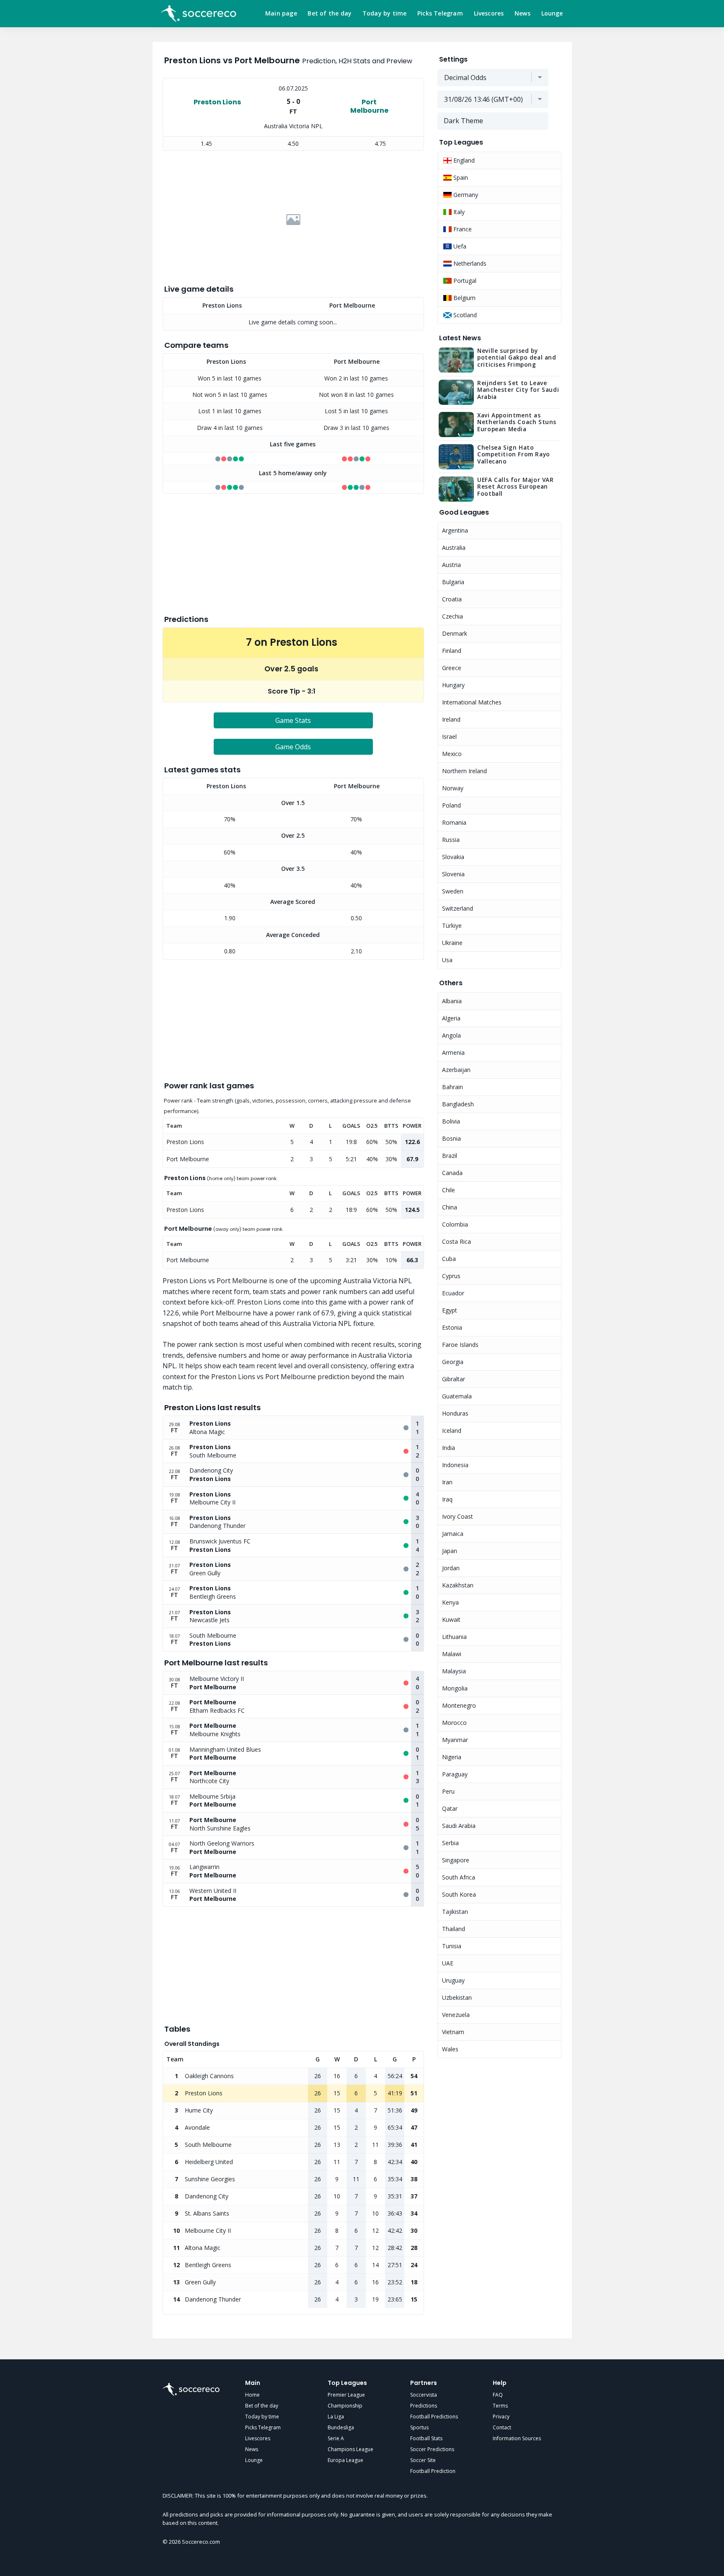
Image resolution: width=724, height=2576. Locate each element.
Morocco (454, 1723)
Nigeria (452, 1757)
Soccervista (424, 2395)
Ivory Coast (458, 1516)
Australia (454, 548)
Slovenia (453, 874)
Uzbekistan (457, 1997)
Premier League (346, 2395)
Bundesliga (341, 2427)
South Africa (459, 1877)
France (462, 229)
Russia (451, 840)
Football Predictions (434, 2417)
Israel (449, 737)
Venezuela (456, 2015)
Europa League (345, 2460)
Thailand (454, 1929)
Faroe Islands (460, 1345)
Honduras (455, 1413)
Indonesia (455, 1465)
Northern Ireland (464, 771)
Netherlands (469, 263)
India (449, 1448)
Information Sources (517, 2438)
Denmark (455, 633)
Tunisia (452, 1946)
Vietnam (453, 2032)
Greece (452, 668)
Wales (450, 2049)
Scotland (464, 315)
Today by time (385, 13)
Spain (460, 177)
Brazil (450, 1156)
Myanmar (455, 1740)
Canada (452, 1173)
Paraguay (455, 1774)
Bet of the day (330, 13)
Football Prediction (433, 2471)
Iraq (447, 1499)
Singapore (456, 1860)
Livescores (489, 13)
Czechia (452, 616)
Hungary (453, 685)
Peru (448, 1791)
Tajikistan (455, 1912)
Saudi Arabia (459, 1826)
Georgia (453, 1362)
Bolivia (451, 1121)
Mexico (452, 754)
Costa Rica (456, 1241)
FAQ (498, 2395)
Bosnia (451, 1138)
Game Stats (293, 720)
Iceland (452, 1430)
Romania (454, 822)
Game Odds (293, 747)
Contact (502, 2427)
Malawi (452, 1654)
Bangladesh (458, 1104)
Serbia (450, 1843)
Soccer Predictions (432, 2449)
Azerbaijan (456, 1070)
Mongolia (455, 1688)
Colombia (455, 1224)
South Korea (459, 1894)
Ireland (451, 719)
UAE (448, 1963)
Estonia (452, 1327)
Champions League (350, 2449)
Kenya (450, 1602)
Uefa (459, 246)
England (463, 160)
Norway (453, 788)
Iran (447, 1482)
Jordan (451, 1568)
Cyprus (451, 1276)
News (522, 13)
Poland (451, 805)
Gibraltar (454, 1379)
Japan (450, 1551)
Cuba (449, 1259)
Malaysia (454, 1671)
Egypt (450, 1310)
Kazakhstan (458, 1585)
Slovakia (453, 857)
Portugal (464, 281)
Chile (449, 1190)
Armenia (453, 1052)
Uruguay (453, 1980)
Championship (345, 2406)
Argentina (455, 530)
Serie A (336, 2438)
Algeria (451, 1018)
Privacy (501, 2417)
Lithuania (454, 1637)
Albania (452, 1001)
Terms (500, 2406)
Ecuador (453, 1293)
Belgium (464, 298)
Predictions (424, 2406)
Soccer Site (423, 2460)
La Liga (336, 2417)
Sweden (453, 891)
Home (252, 2395)
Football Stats (426, 2438)
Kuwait (451, 1619)
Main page (281, 13)
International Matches (472, 702)
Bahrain (452, 1087)
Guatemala (457, 1396)
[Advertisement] (293, 220)
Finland (452, 651)
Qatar (450, 1808)
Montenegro (459, 1705)
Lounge (552, 13)
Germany (465, 195)
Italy (458, 212)
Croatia (452, 599)
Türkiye (452, 926)
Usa (447, 960)
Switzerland (458, 908)
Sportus (419, 2427)
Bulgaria (453, 582)
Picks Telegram (440, 13)
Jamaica (453, 1534)
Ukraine (452, 943)
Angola (451, 1035)
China (450, 1207)
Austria (451, 565)
